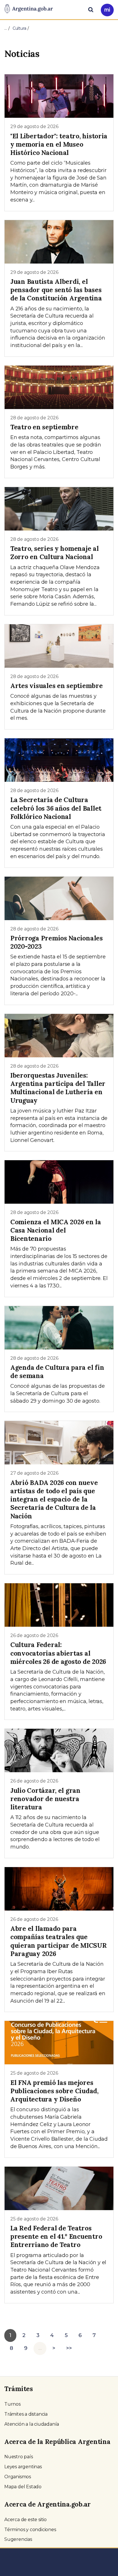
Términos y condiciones (30, 2530)
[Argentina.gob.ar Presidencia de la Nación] (29, 9)
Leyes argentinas (23, 2467)
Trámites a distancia (26, 2414)
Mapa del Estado (23, 2487)
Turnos (12, 2404)
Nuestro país (19, 2457)
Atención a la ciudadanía (32, 2424)
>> (69, 2348)
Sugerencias (18, 2539)
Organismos (18, 2477)
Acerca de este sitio (25, 2520)
